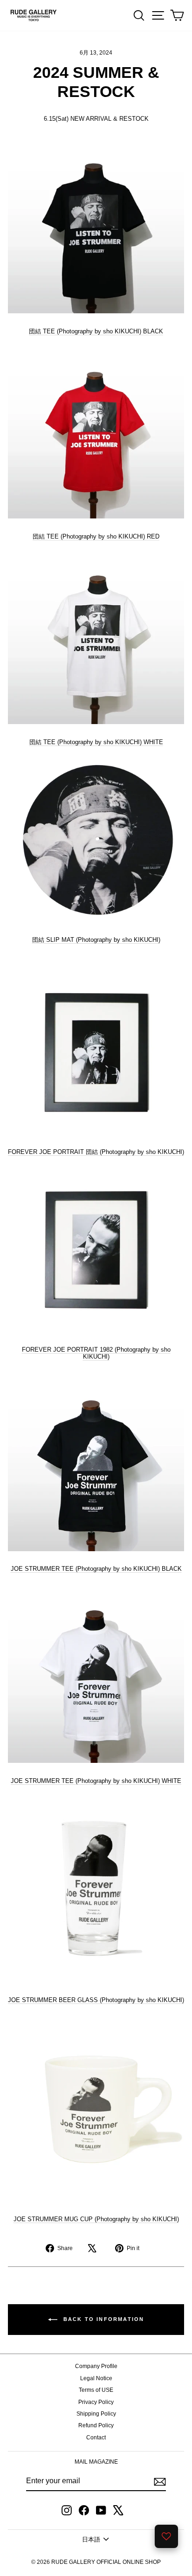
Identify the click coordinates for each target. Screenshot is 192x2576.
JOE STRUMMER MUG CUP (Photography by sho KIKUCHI (95, 2219)
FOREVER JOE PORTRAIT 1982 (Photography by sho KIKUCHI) (96, 1353)
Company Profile (96, 2366)
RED (96, 536)
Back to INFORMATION (103, 2319)
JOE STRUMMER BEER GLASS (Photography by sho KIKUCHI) (96, 2000)
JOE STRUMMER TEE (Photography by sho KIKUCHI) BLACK (96, 1569)
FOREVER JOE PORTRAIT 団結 (53, 1152)
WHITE (96, 742)
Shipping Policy (96, 2414)
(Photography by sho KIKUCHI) (141, 1152)
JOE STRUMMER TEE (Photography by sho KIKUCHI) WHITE (96, 1781)
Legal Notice (96, 2378)
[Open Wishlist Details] (166, 2536)
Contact (96, 2438)
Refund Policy (96, 2425)
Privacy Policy (96, 2402)
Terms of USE (96, 2390)
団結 (96, 940)
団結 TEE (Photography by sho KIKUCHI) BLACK (96, 331)
